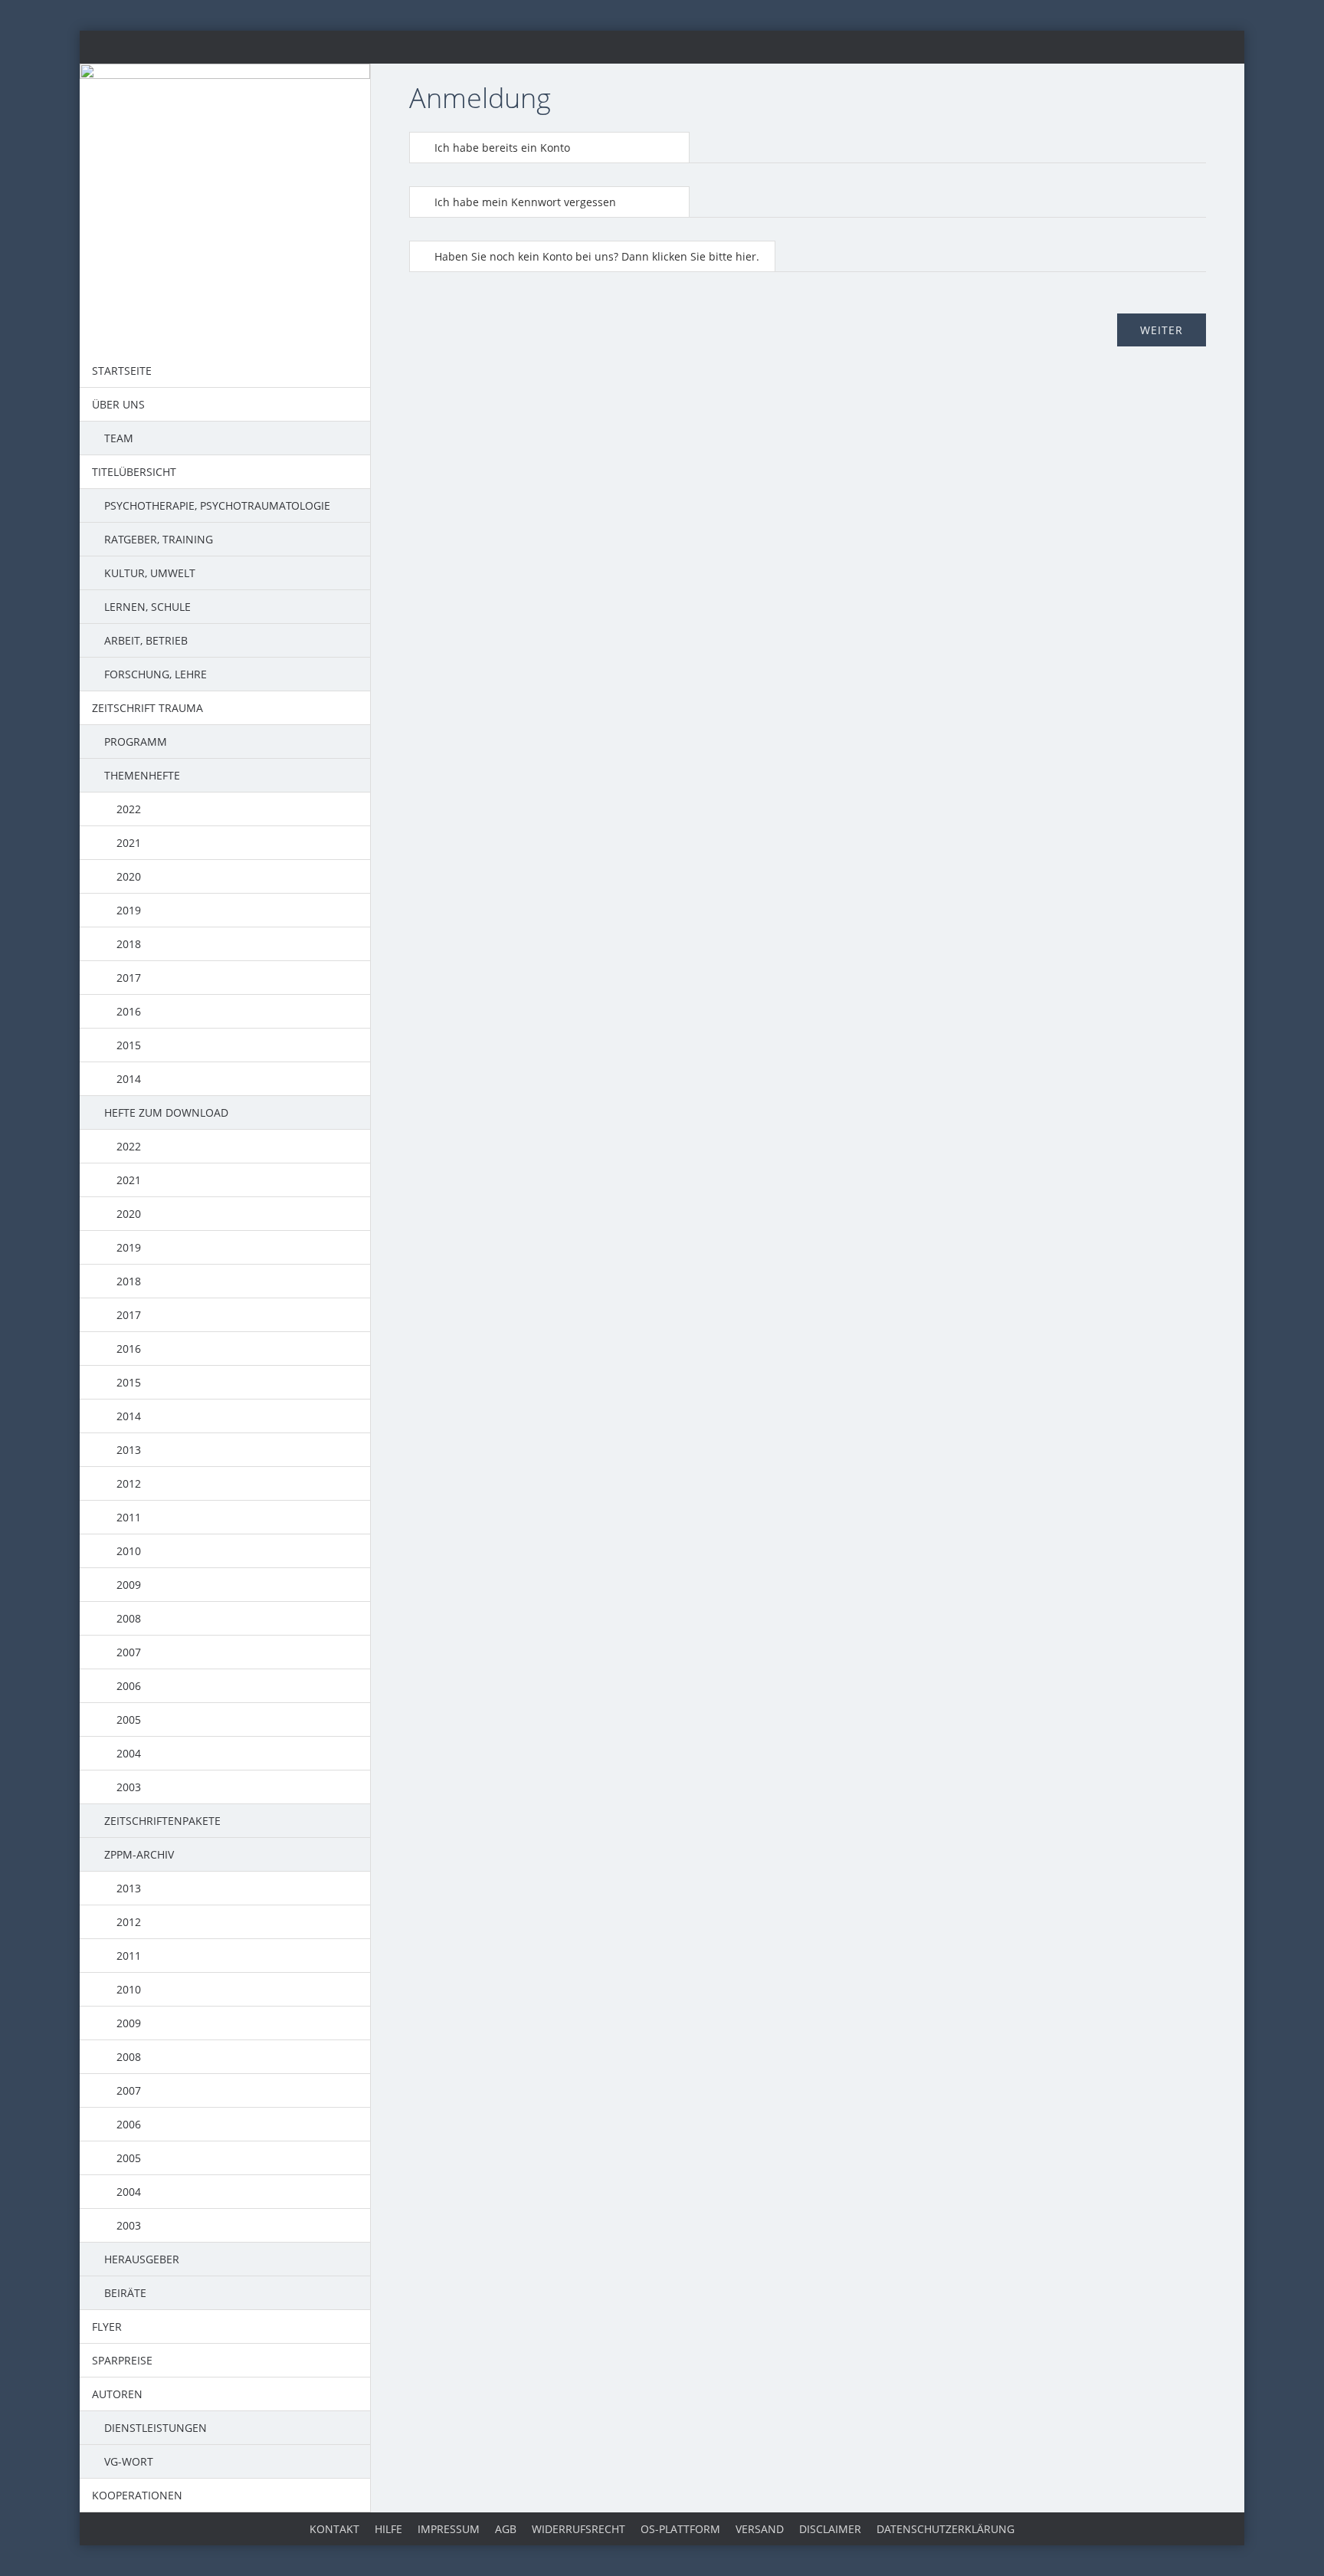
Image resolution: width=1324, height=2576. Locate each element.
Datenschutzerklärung (945, 2529)
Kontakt (334, 2529)
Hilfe (388, 2529)
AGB (506, 2529)
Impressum (449, 2529)
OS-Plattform (680, 2529)
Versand (760, 2529)
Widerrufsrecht (578, 2529)
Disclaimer (830, 2529)
